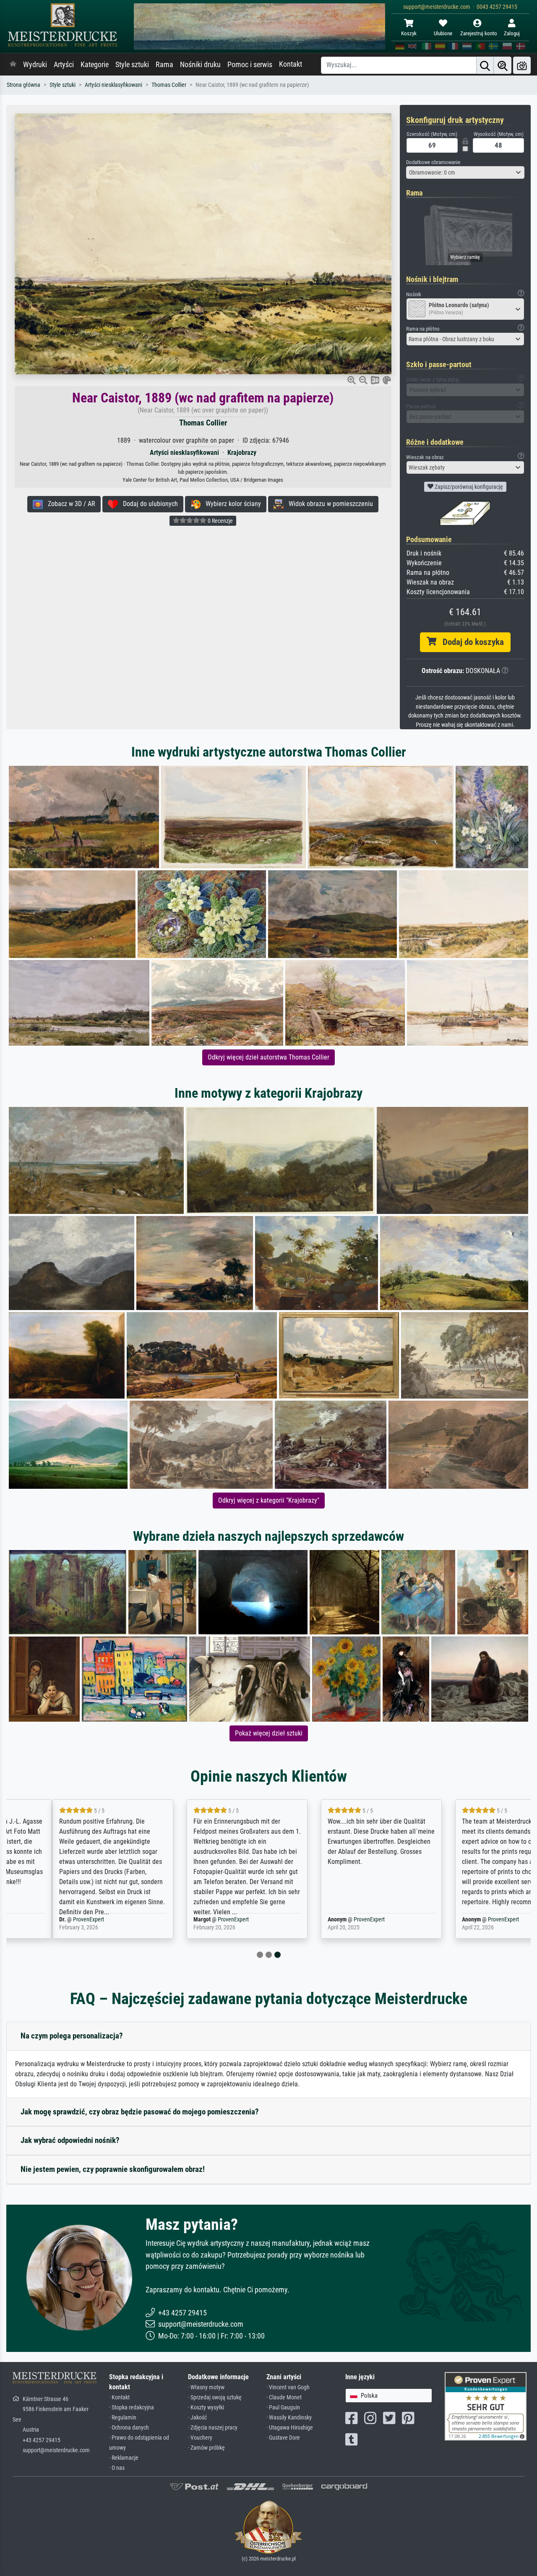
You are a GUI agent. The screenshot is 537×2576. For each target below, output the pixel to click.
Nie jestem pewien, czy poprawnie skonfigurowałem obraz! (113, 2169)
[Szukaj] (485, 65)
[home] (13, 65)
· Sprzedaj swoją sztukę (215, 2397)
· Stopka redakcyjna (132, 2408)
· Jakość (197, 2418)
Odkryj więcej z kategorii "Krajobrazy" (269, 1500)
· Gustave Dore (283, 2438)
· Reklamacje (124, 2458)
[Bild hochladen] (522, 65)
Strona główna (23, 85)
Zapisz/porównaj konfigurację (468, 487)
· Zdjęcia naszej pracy (213, 2428)
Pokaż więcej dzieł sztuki (269, 1733)
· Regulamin (123, 2418)
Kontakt (291, 64)
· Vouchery (200, 2438)
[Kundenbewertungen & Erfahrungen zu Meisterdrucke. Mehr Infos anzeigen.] (486, 2405)
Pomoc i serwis (250, 65)
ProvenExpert (49, 1920)
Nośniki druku (200, 65)
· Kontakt (119, 2397)
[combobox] (465, 172)
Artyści (64, 65)
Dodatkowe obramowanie (433, 162)
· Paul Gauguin (283, 2408)
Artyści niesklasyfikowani (113, 85)
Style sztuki (132, 65)
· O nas (117, 2468)
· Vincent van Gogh (288, 2387)
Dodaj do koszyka (470, 642)
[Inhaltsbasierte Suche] (503, 65)
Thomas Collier (169, 85)
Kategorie (95, 65)
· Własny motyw (206, 2387)
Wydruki (35, 65)
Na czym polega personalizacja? (72, 2036)
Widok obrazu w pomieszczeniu (328, 504)
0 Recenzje (220, 521)
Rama (164, 65)
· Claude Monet (284, 2397)
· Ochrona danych (129, 2428)
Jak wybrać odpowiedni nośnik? (70, 2140)
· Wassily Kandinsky (289, 2418)
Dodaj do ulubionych (148, 504)
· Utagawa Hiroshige (290, 2428)
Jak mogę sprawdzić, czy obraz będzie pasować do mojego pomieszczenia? (140, 2112)
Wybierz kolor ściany (231, 504)
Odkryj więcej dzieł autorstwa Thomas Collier (268, 1057)
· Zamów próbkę (206, 2448)
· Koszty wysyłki (206, 2408)
